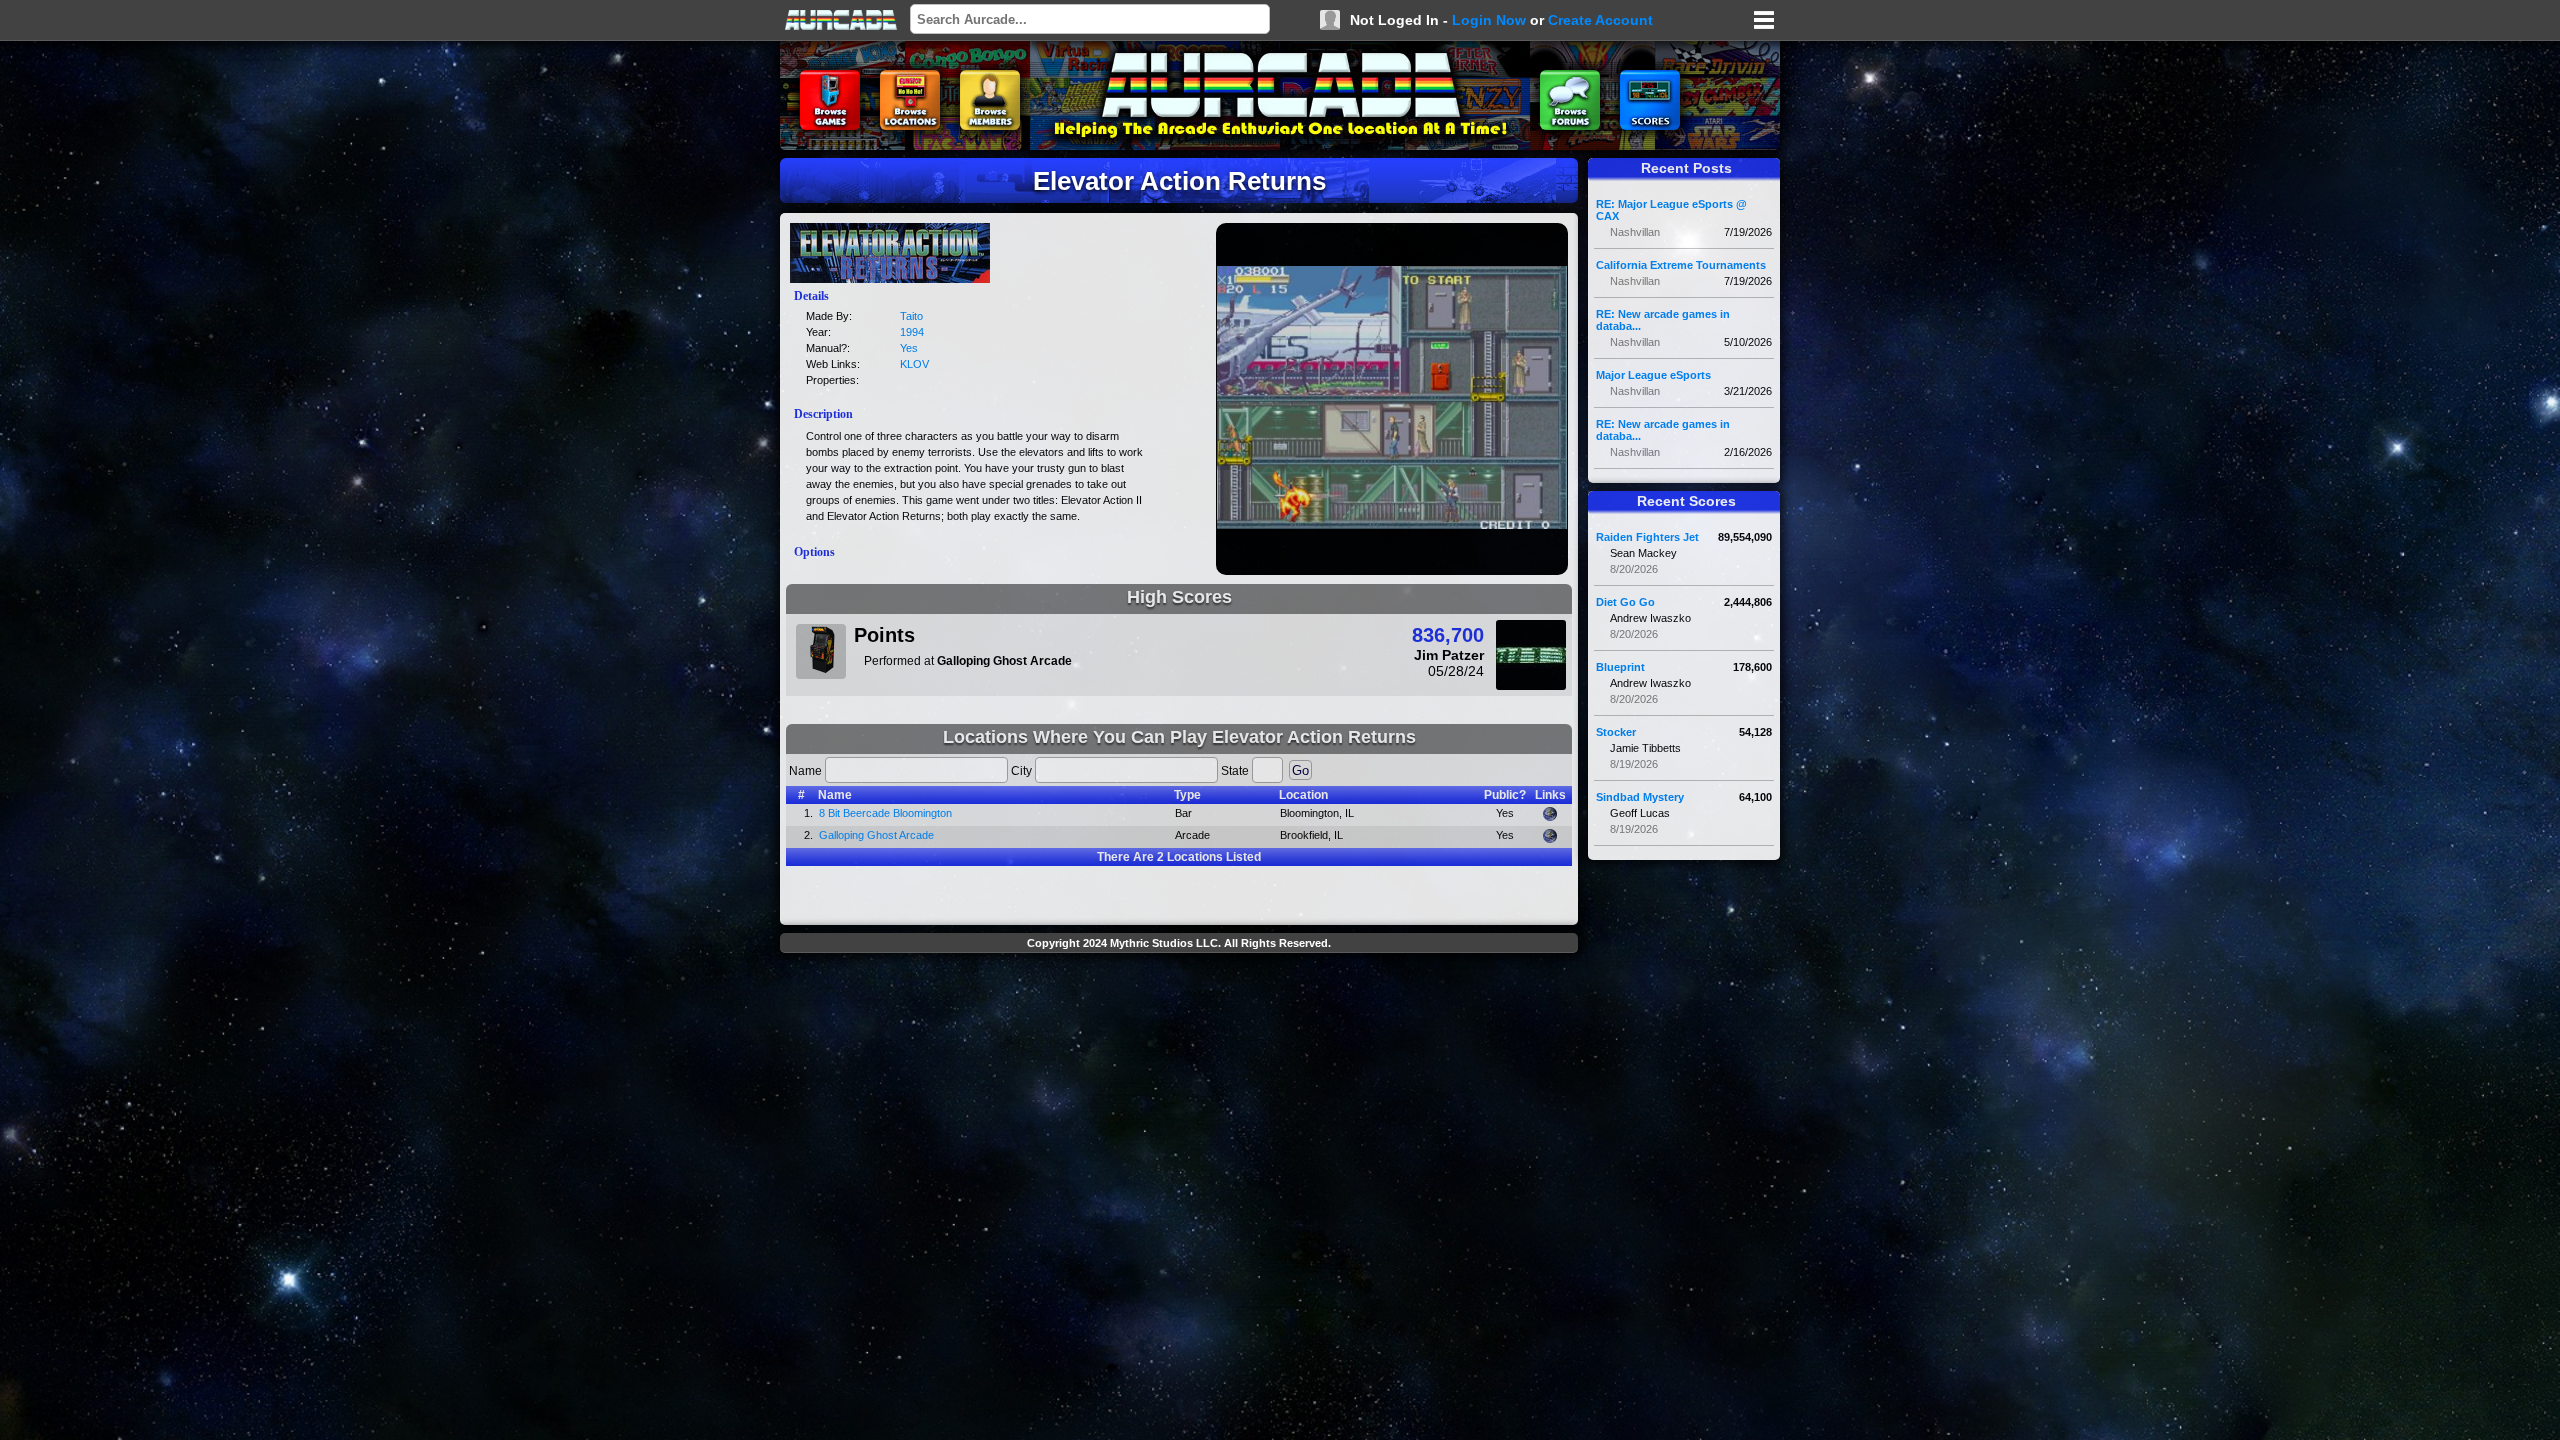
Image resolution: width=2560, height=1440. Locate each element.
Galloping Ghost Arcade (876, 835)
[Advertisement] (1179, 1006)
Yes (909, 348)
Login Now (1489, 20)
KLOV (914, 364)
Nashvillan (1635, 232)
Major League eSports (1653, 375)
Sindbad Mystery (1640, 797)
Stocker (1616, 732)
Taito (911, 316)
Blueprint (1620, 667)
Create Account (1600, 20)
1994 (912, 332)
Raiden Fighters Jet (1647, 537)
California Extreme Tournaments (1681, 265)
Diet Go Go (1625, 602)
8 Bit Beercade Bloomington (885, 813)
